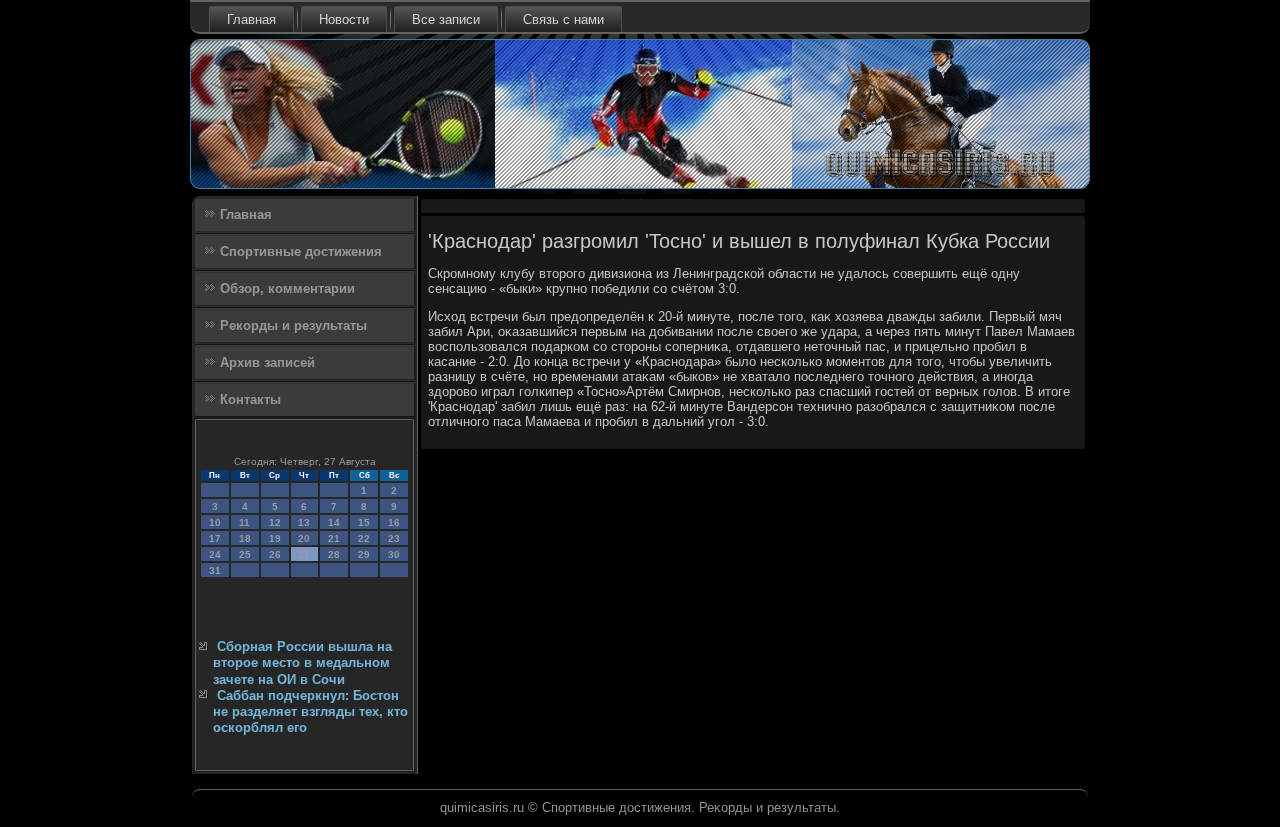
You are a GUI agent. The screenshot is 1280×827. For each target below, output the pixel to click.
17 (215, 538)
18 (245, 538)
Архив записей (267, 362)
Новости (344, 19)
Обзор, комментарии (287, 288)
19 (275, 538)
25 (245, 554)
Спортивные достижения (301, 251)
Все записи (446, 19)
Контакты (250, 399)
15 (364, 522)
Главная (251, 19)
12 (275, 522)
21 (334, 538)
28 (334, 554)
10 (215, 522)
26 (275, 554)
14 (334, 522)
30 (394, 554)
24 (215, 554)
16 (394, 522)
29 (364, 554)
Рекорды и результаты (293, 325)
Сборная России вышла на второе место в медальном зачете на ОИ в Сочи (302, 663)
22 (364, 538)
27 (304, 554)
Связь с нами (563, 19)
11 (244, 522)
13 (304, 522)
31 (215, 570)
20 (304, 538)
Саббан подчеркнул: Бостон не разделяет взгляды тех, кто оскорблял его (310, 712)
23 (394, 538)
